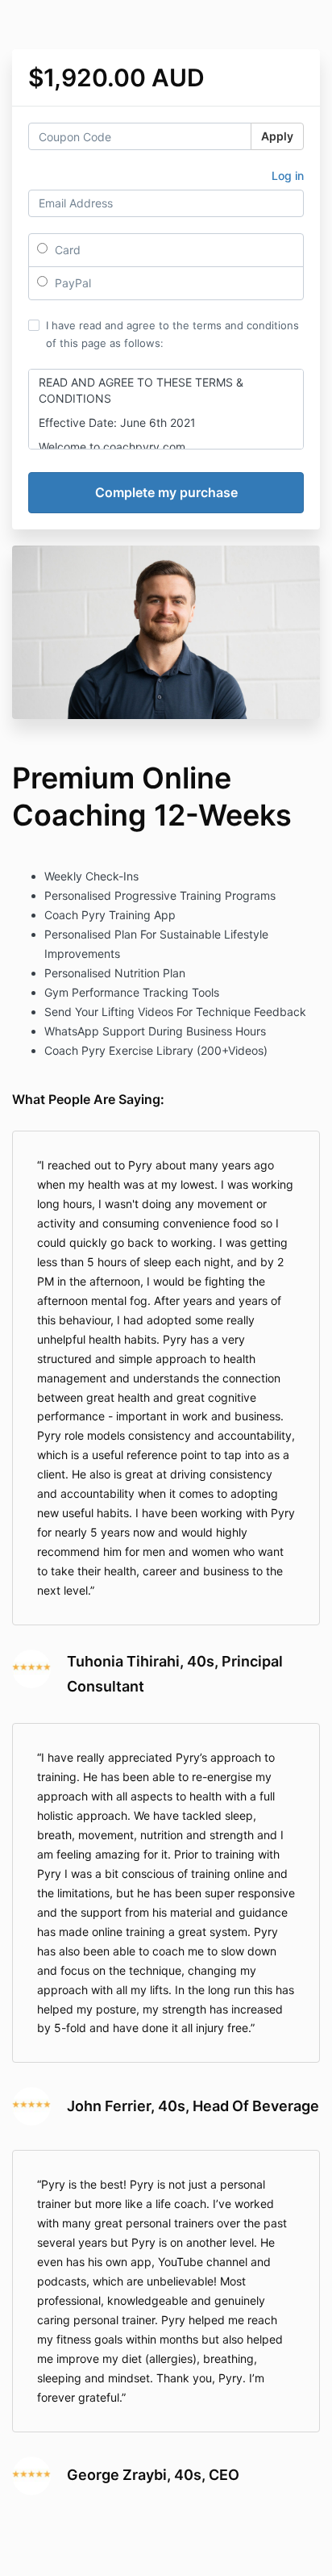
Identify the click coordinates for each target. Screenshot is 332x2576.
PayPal (71, 283)
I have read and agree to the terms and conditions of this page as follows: (172, 334)
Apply (277, 136)
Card (66, 250)
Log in (288, 176)
